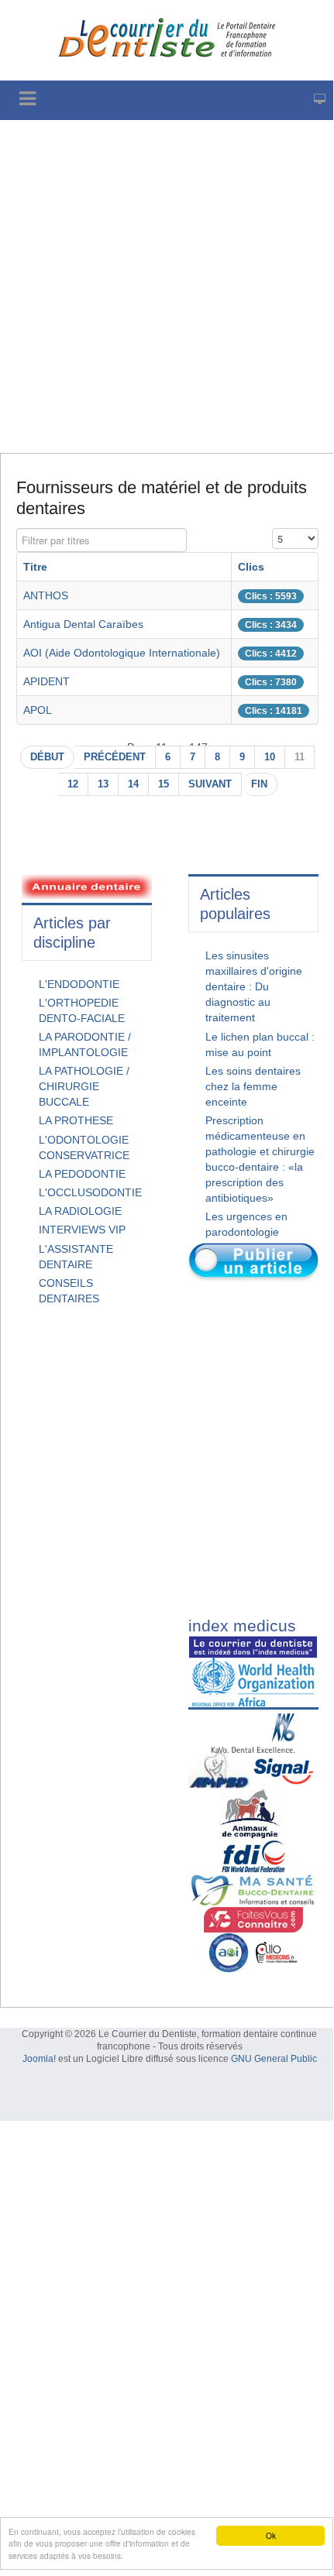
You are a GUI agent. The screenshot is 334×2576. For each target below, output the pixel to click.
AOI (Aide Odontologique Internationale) (122, 653)
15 (164, 784)
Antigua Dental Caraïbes (83, 624)
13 (103, 784)
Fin (259, 784)
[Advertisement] (167, 286)
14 (133, 784)
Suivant (210, 784)
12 (73, 784)
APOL (38, 710)
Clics (251, 567)
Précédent (115, 757)
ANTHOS (46, 595)
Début (47, 757)
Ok (271, 2535)
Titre (35, 567)
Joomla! (39, 2059)
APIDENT (46, 681)
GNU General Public (274, 2059)
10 (270, 757)
